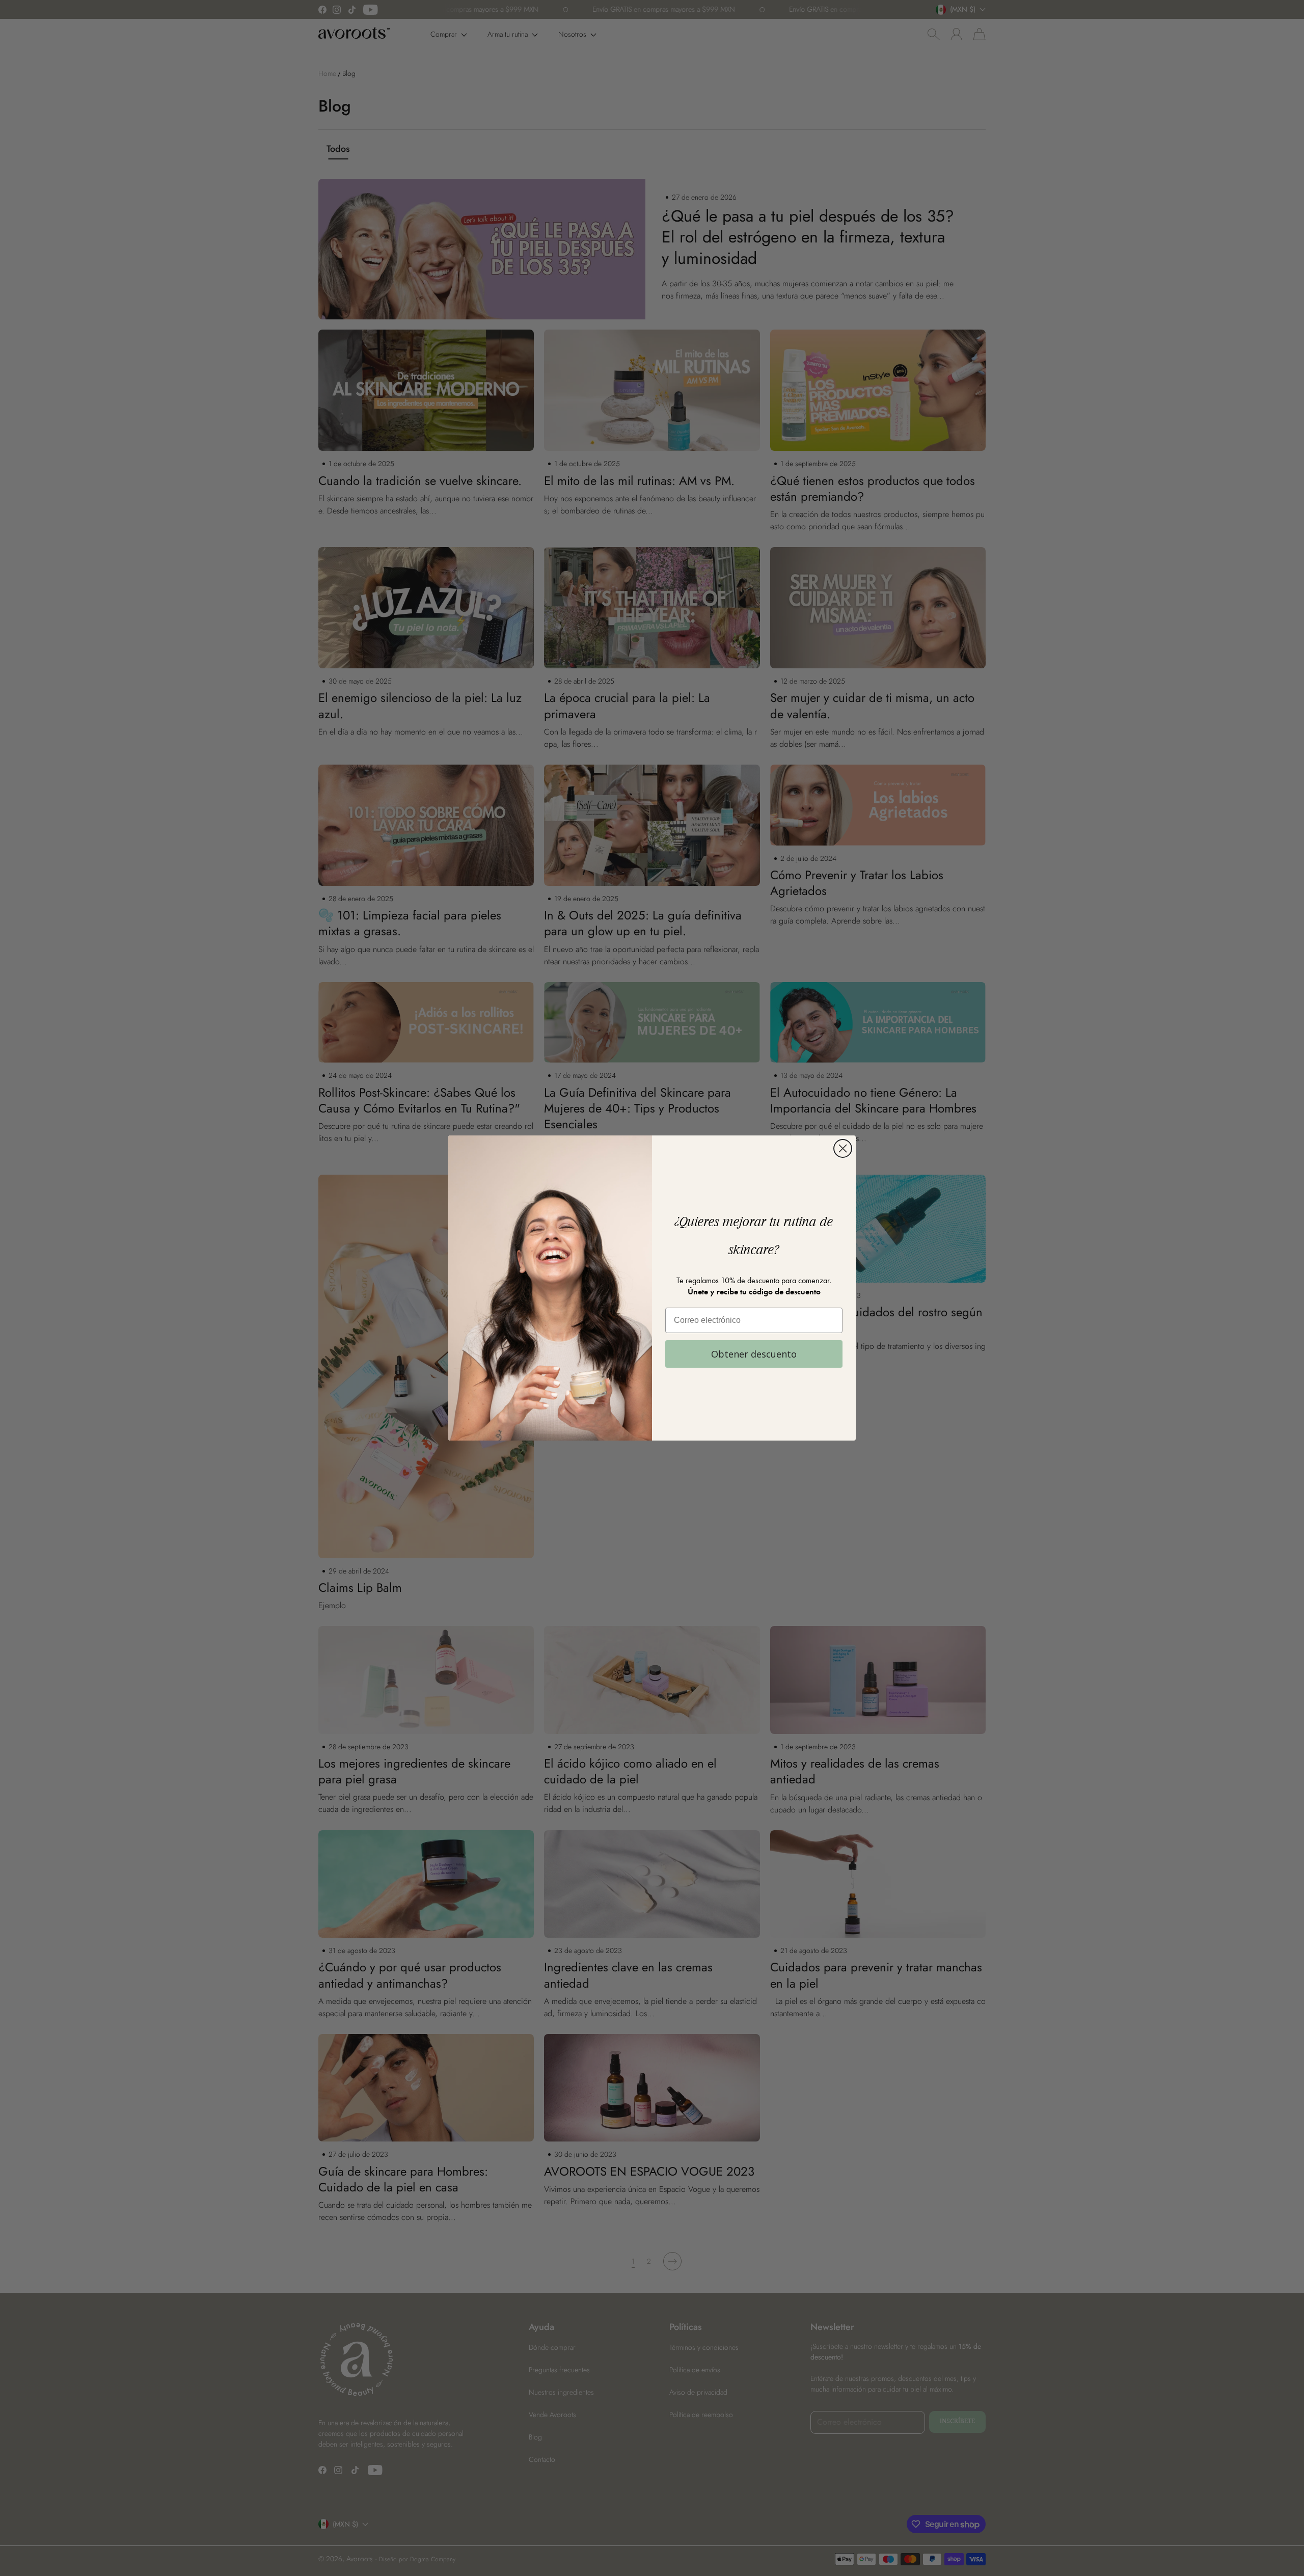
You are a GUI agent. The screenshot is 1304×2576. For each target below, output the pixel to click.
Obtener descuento (754, 1354)
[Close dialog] (843, 1148)
